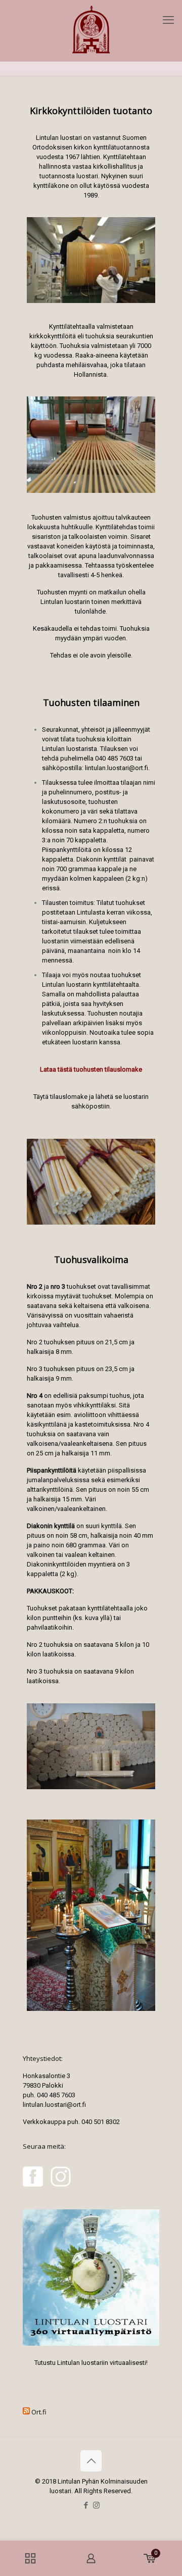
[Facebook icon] (86, 2505)
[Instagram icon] (96, 2505)
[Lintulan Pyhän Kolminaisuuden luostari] (91, 31)
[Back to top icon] (91, 2461)
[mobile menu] (168, 20)
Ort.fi (39, 2412)
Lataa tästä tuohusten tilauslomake (91, 1069)
